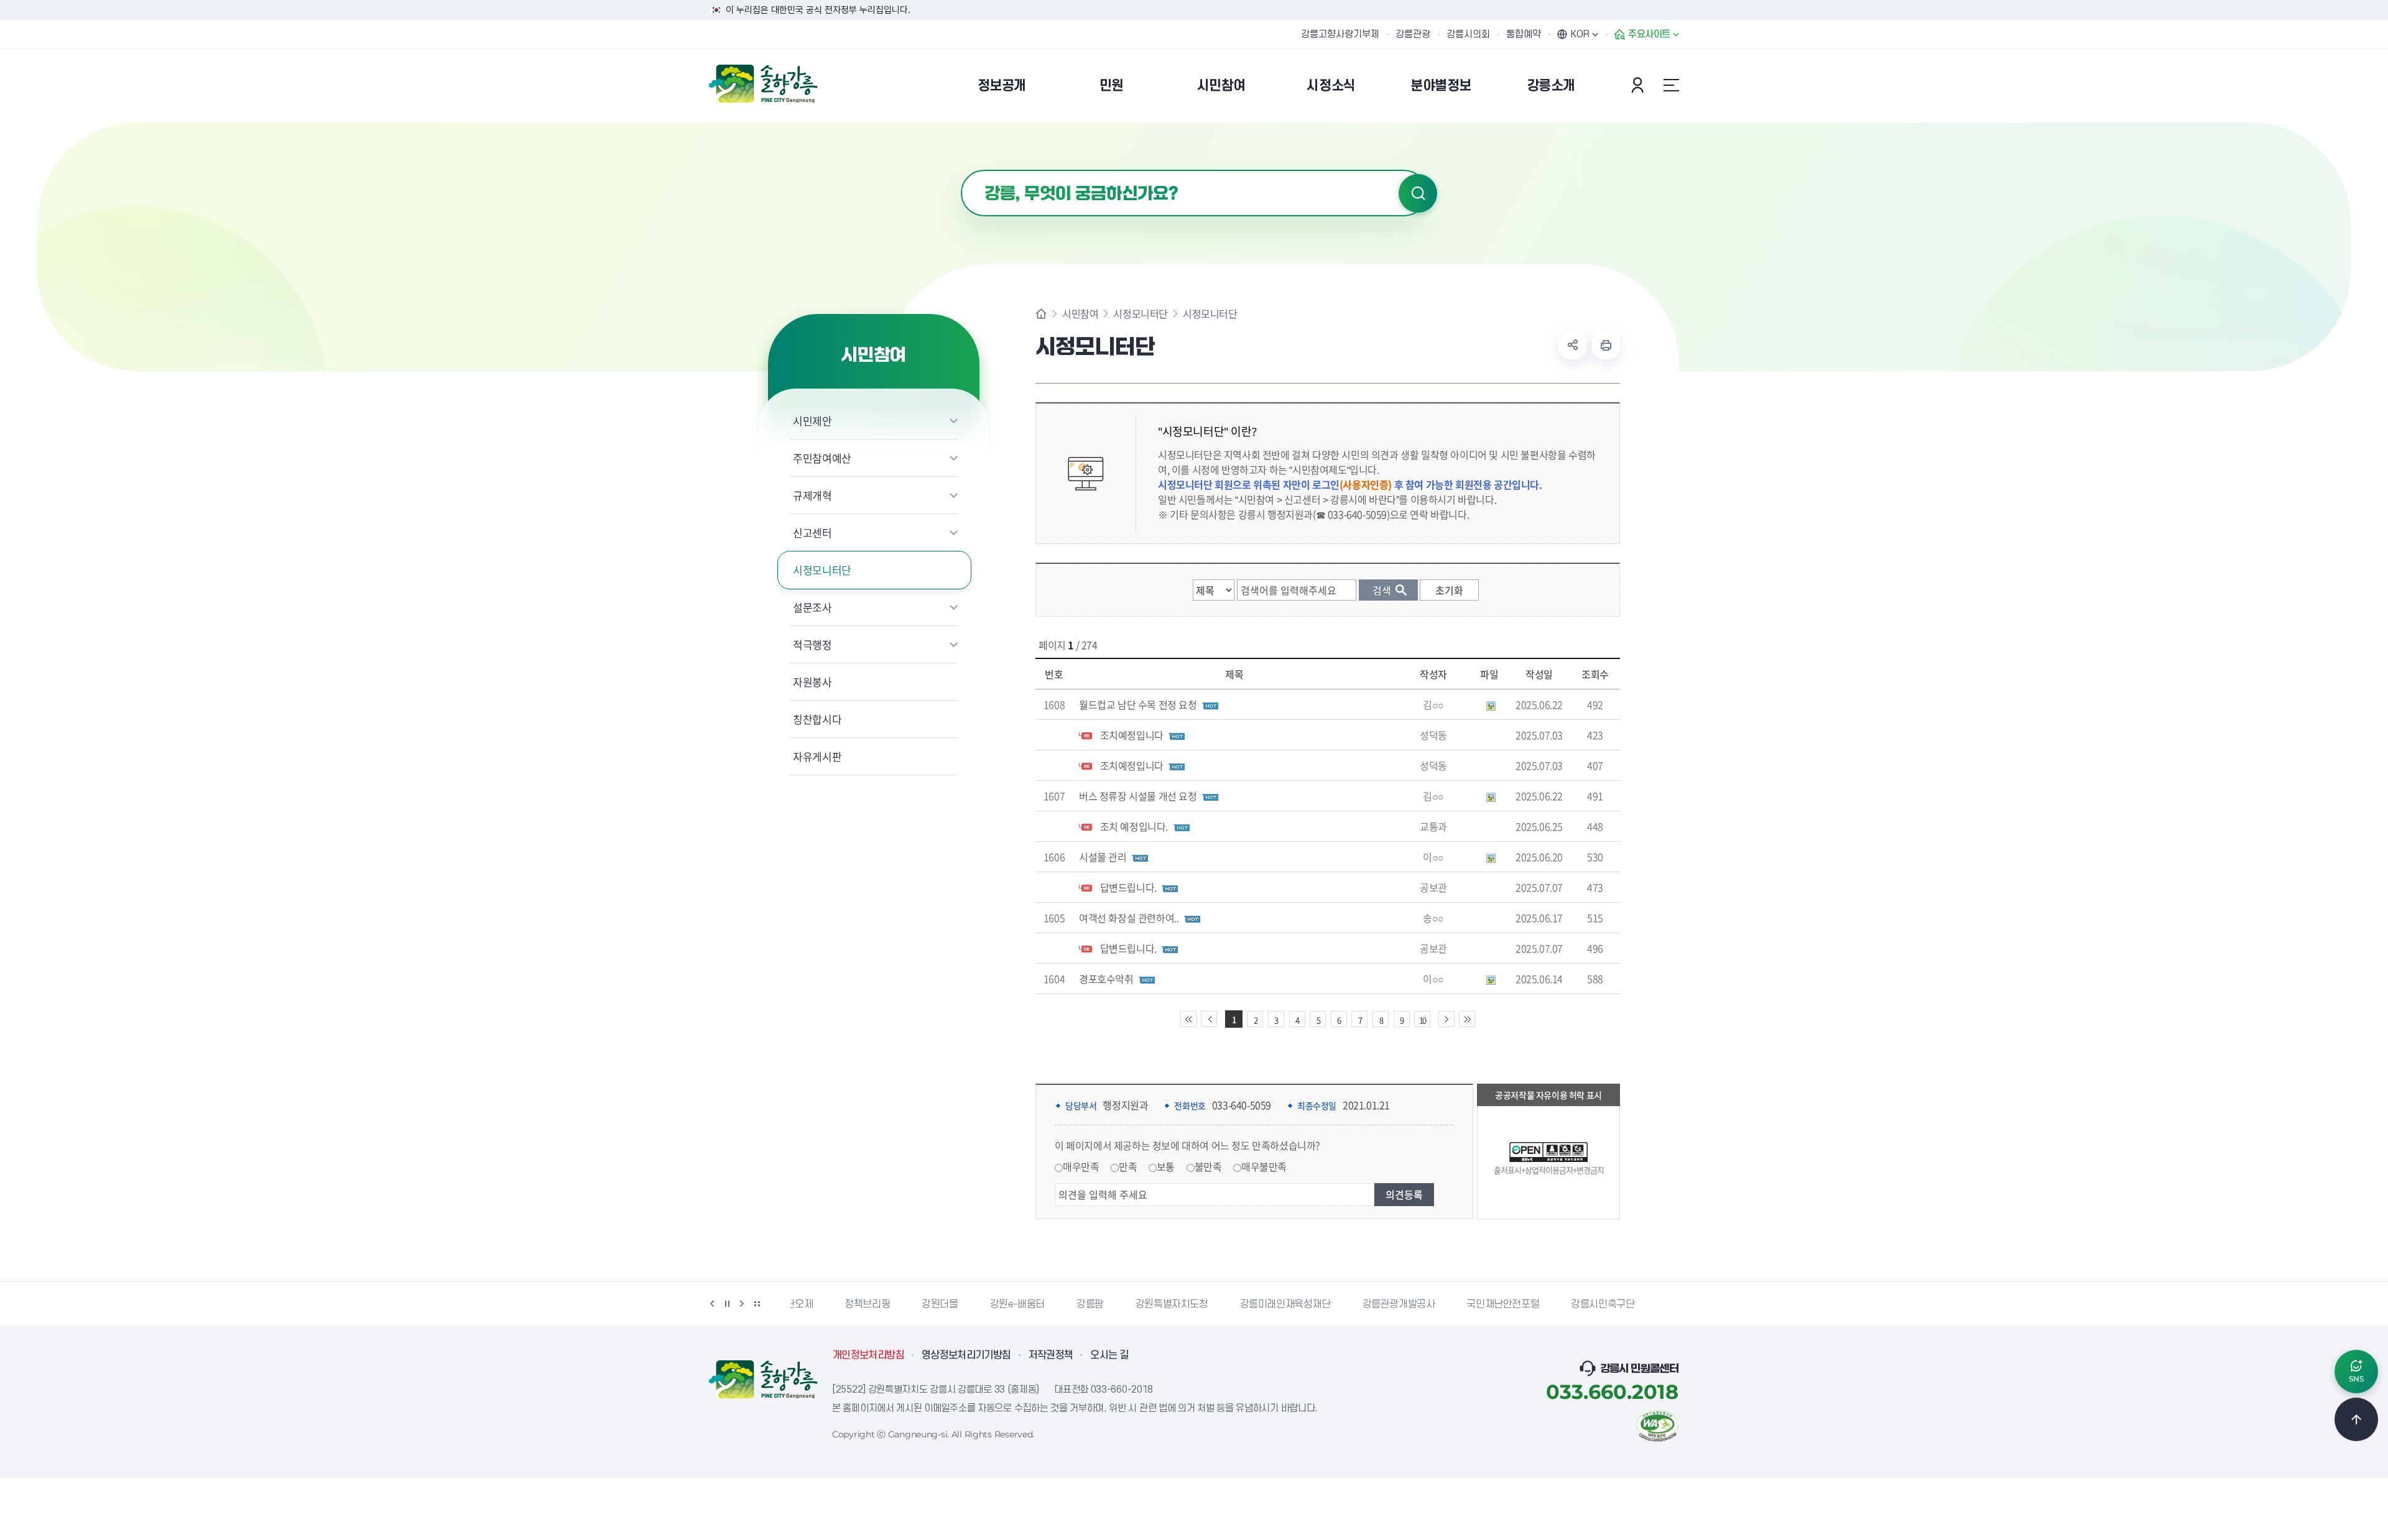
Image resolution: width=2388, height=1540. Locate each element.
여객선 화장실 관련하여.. (1129, 918)
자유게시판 (817, 756)
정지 (727, 1304)
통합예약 (1524, 34)
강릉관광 (1413, 34)
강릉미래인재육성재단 (1231, 1304)
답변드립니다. (1128, 887)
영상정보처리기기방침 (966, 1355)
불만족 (1208, 1166)
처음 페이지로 (1188, 1019)
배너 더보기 (757, 1304)
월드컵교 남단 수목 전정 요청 (1138, 704)
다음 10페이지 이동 (1446, 1019)
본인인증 (1639, 85)
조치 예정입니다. (1134, 826)
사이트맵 (1671, 85)
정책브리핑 (813, 1304)
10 (1422, 1020)
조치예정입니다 (1132, 735)
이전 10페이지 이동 (1209, 1019)
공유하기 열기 (1573, 345)
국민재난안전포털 (1449, 1304)
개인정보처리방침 (868, 1355)
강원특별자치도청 (1117, 1304)
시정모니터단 (822, 570)
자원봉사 (812, 682)
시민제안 (812, 421)
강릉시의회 (1468, 34)
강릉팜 (1036, 1304)
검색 (1418, 193)
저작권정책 (1051, 1355)
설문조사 (812, 607)
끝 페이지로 (1467, 1019)
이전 (712, 1304)
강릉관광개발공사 (1344, 1304)
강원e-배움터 (963, 1304)
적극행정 (812, 644)
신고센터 (812, 533)
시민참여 (1080, 313)
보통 (1166, 1166)
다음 (742, 1304)
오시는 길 (1109, 1355)
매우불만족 (1264, 1166)
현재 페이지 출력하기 (1606, 345)
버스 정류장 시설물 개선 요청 (1138, 796)
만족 (1128, 1166)
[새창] (1657, 1424)
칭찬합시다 (817, 719)
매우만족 (1081, 1166)
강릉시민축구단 (1548, 1304)
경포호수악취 (1106, 979)
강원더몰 (886, 1304)
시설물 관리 (1103, 857)
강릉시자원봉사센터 (1653, 1304)
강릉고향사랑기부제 (1340, 34)
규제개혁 (812, 495)
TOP (2356, 1419)
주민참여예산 (822, 458)
